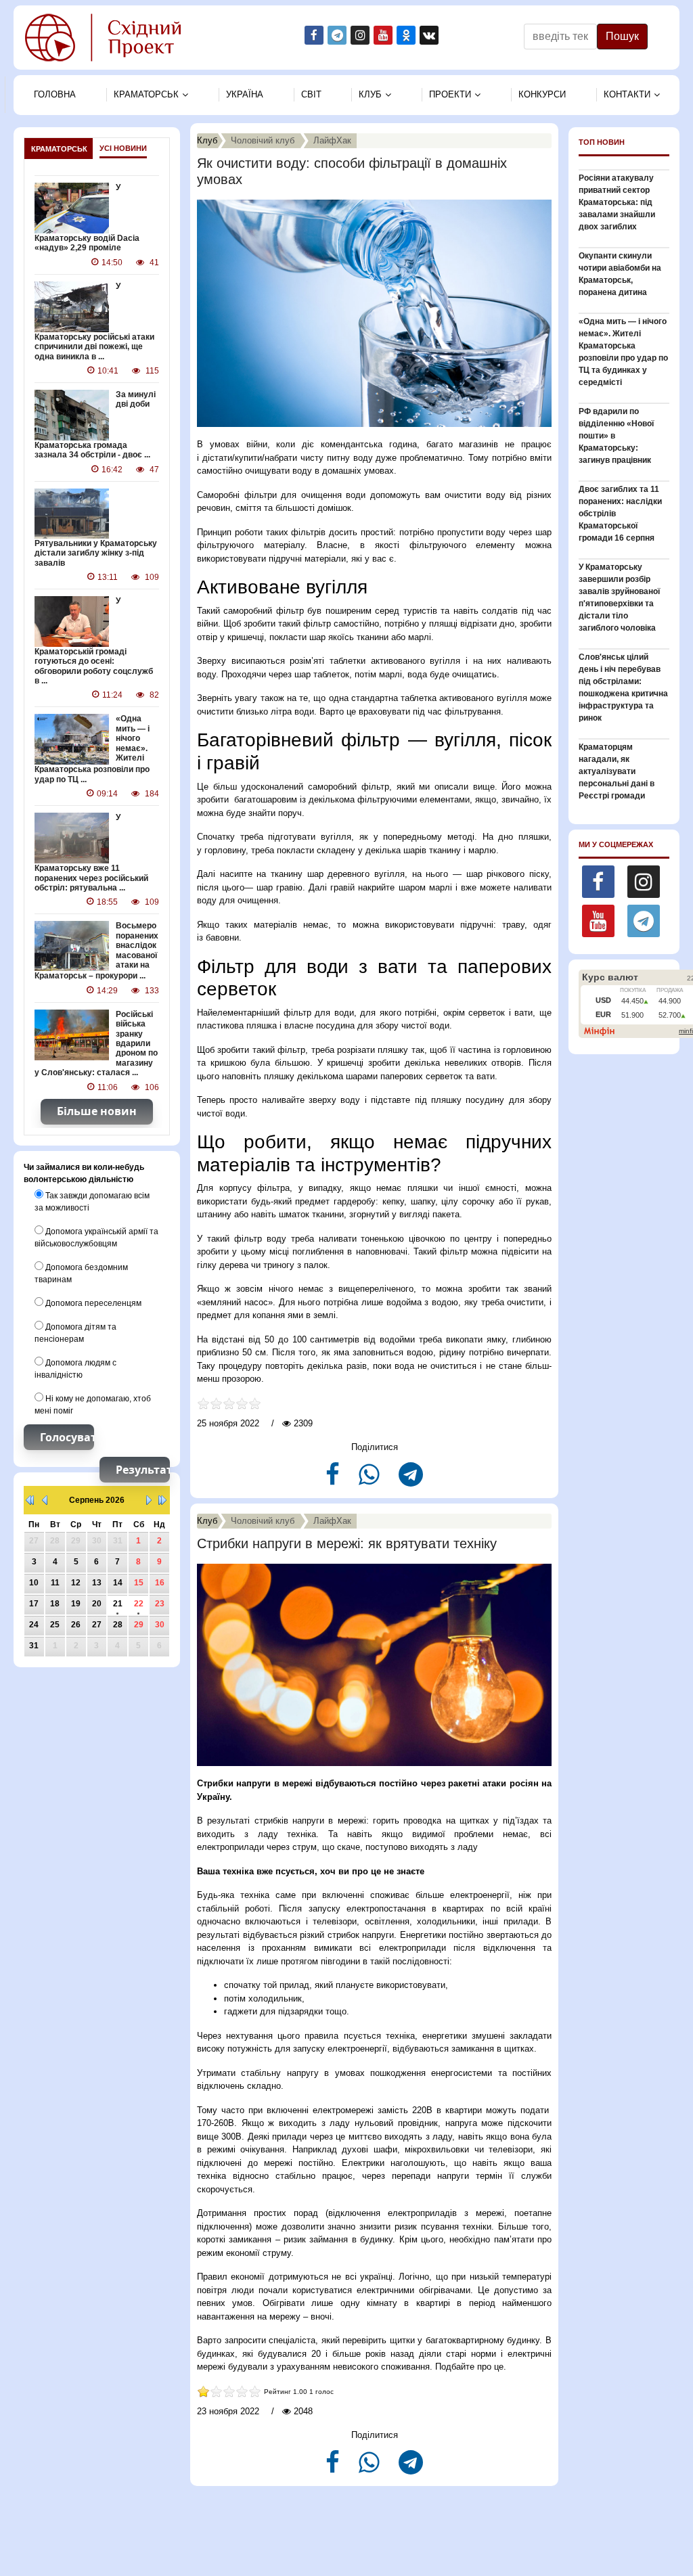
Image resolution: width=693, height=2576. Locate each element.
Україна (245, 94)
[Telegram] (411, 1480)
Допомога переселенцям (92, 1303)
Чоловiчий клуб (263, 140)
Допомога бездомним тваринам (81, 1273)
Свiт (311, 94)
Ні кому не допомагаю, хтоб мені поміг (93, 1405)
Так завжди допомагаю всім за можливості (92, 1202)
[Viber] (371, 1480)
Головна (55, 94)
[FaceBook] (334, 1480)
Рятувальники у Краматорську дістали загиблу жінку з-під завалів (96, 553)
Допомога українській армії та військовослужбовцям (96, 1238)
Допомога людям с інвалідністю (75, 1369)
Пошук (622, 36)
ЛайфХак (332, 140)
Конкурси (542, 94)
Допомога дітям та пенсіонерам (75, 1333)
